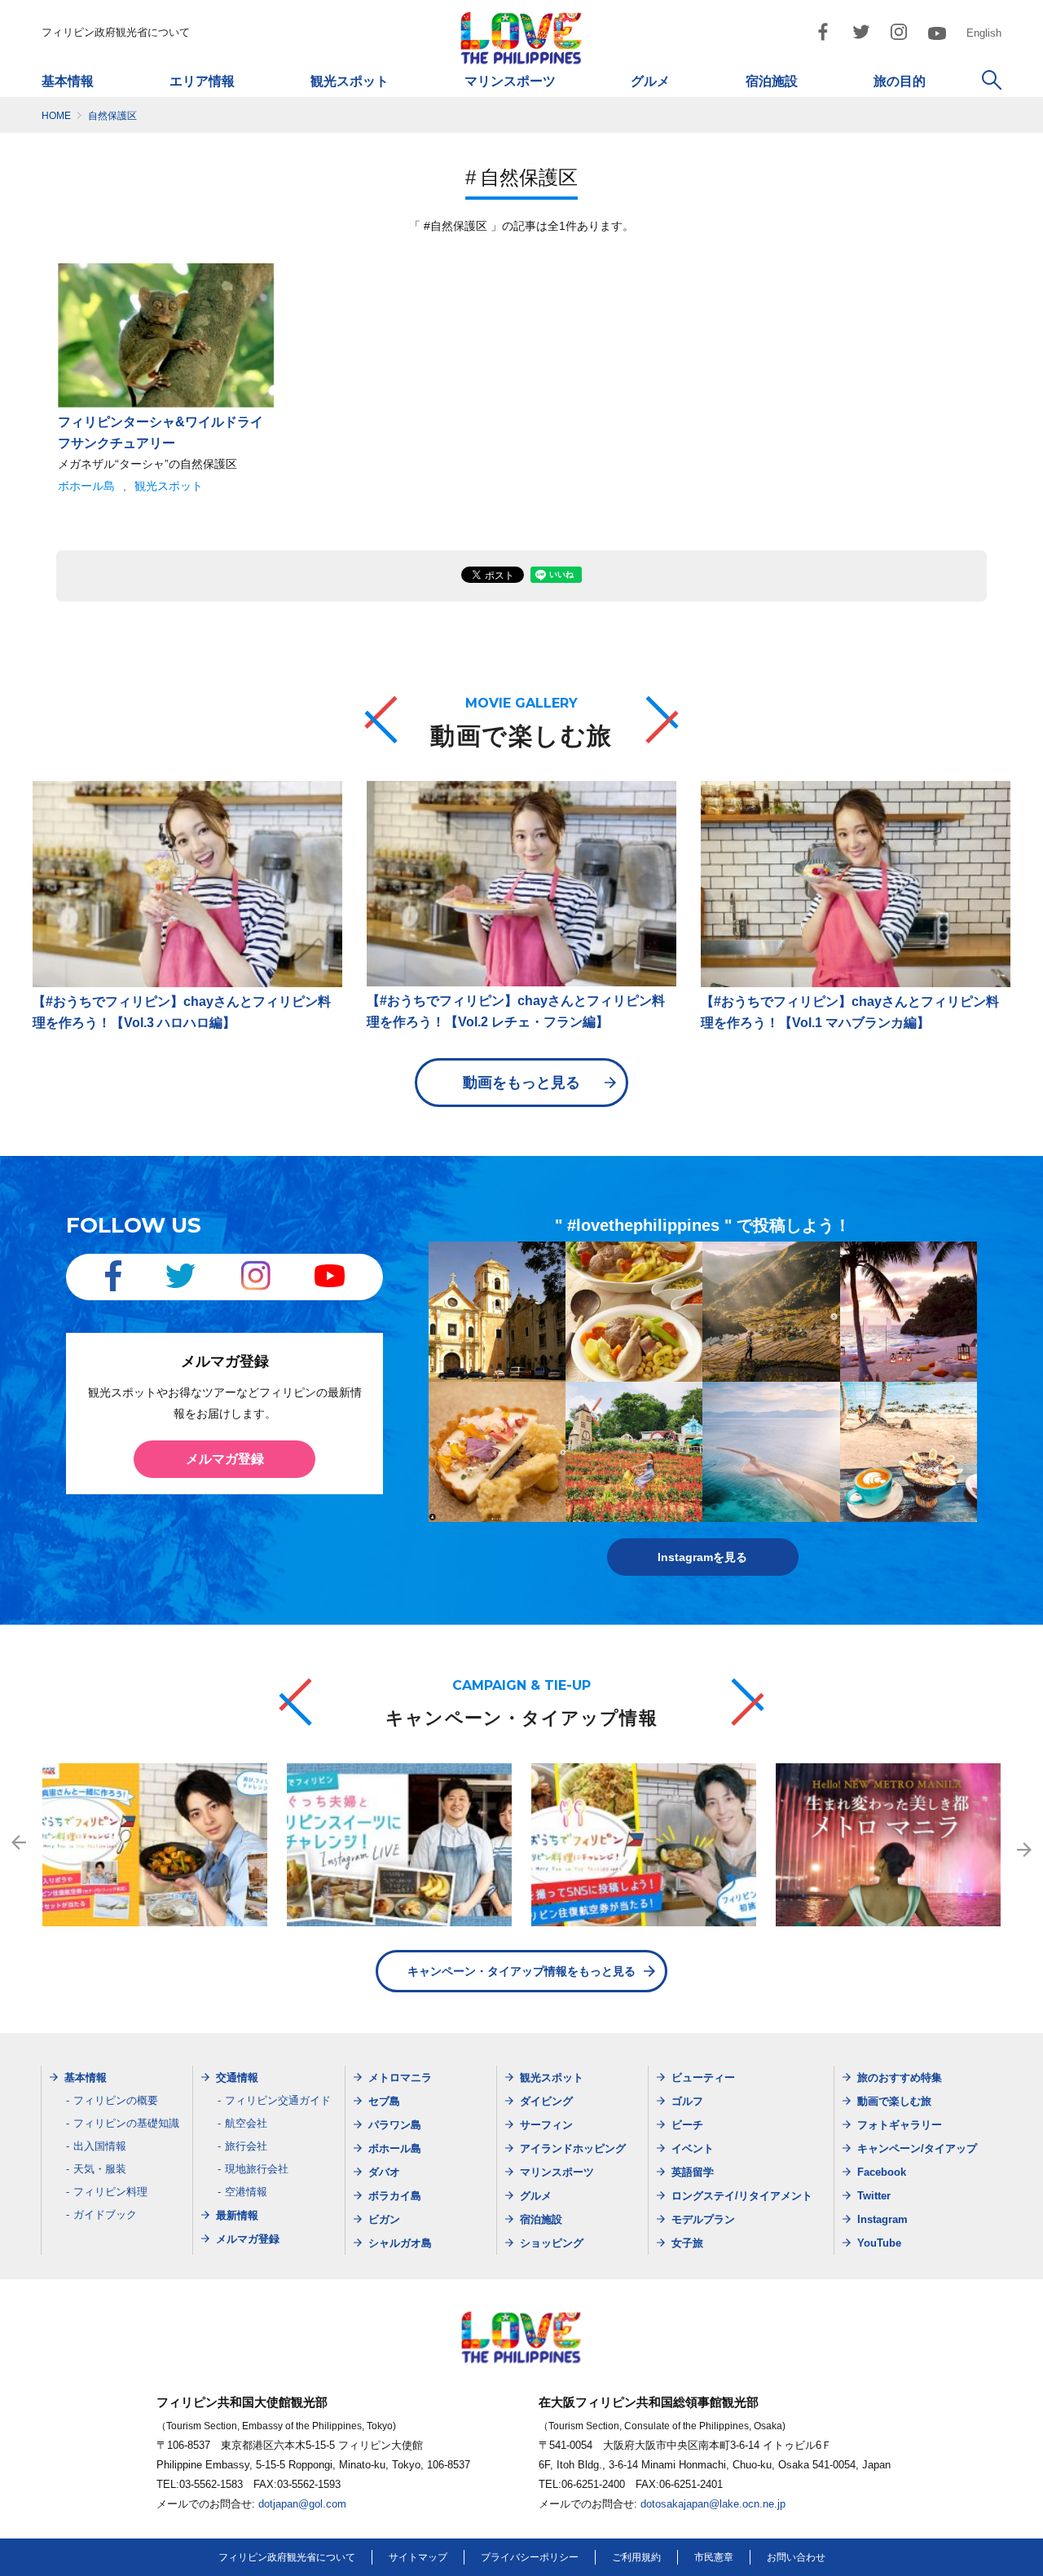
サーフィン (546, 2125)
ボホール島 (86, 486)
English (984, 33)
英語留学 (693, 2172)
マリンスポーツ (510, 81)
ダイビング (546, 2101)
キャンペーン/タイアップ (917, 2148)
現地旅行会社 (257, 2169)
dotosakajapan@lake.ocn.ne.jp (713, 2504)
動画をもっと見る (521, 1083)
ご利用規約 (636, 2557)
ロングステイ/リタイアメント (742, 2196)
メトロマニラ (400, 2078)
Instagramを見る (702, 1557)
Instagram (882, 2219)
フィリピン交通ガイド (278, 2100)
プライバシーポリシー (530, 2557)
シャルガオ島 (400, 2243)
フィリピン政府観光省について (116, 32)
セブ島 (384, 2101)
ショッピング (552, 2243)
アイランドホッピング (573, 2148)
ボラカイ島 (395, 2196)
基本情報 (68, 81)
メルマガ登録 (225, 1459)
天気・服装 (100, 2169)
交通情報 (237, 2078)
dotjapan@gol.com (302, 2504)
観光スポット (350, 81)
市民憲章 (714, 2557)
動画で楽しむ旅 (894, 2101)
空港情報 (246, 2192)
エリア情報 (202, 81)
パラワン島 (395, 2125)
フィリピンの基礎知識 (126, 2123)
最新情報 (237, 2215)
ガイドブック (105, 2214)
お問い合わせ (796, 2557)
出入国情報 (100, 2146)
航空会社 (246, 2123)
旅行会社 (246, 2146)
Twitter (874, 2196)
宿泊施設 (772, 81)
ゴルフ (687, 2101)
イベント (693, 2148)
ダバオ (384, 2172)
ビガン (384, 2219)
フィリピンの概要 (116, 2100)
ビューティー (703, 2078)
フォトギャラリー (900, 2125)
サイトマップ (418, 2557)
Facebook (882, 2172)
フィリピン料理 (110, 2192)
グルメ (650, 81)
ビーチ (687, 2125)
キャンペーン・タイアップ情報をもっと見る (521, 1971)
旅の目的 (900, 81)
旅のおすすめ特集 (900, 2078)
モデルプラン (703, 2219)
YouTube (879, 2243)
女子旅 (687, 2243)
